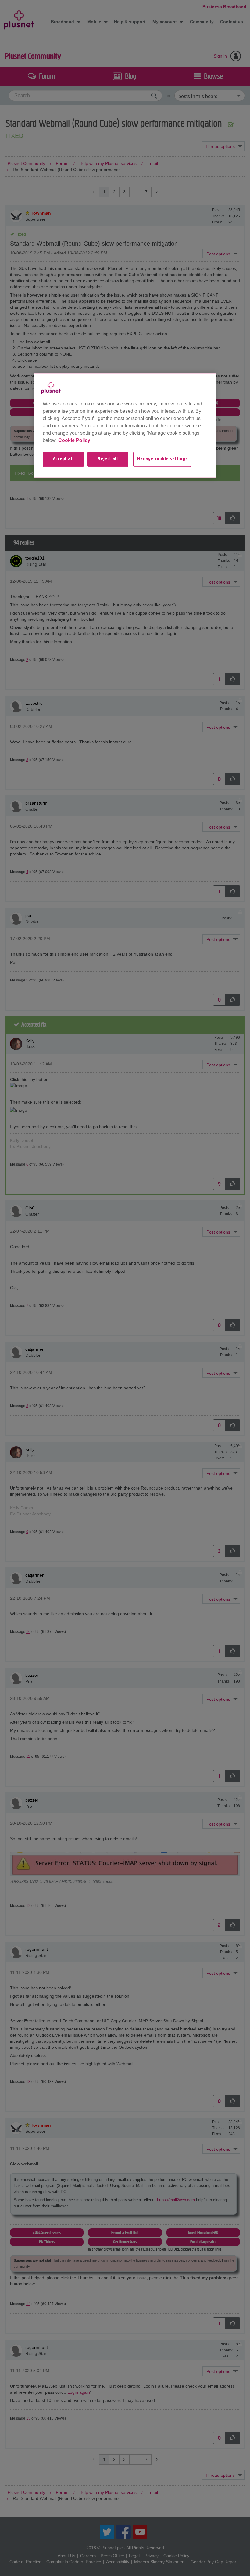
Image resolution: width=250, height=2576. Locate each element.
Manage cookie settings (162, 459)
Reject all (108, 459)
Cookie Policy (74, 441)
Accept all (63, 459)
